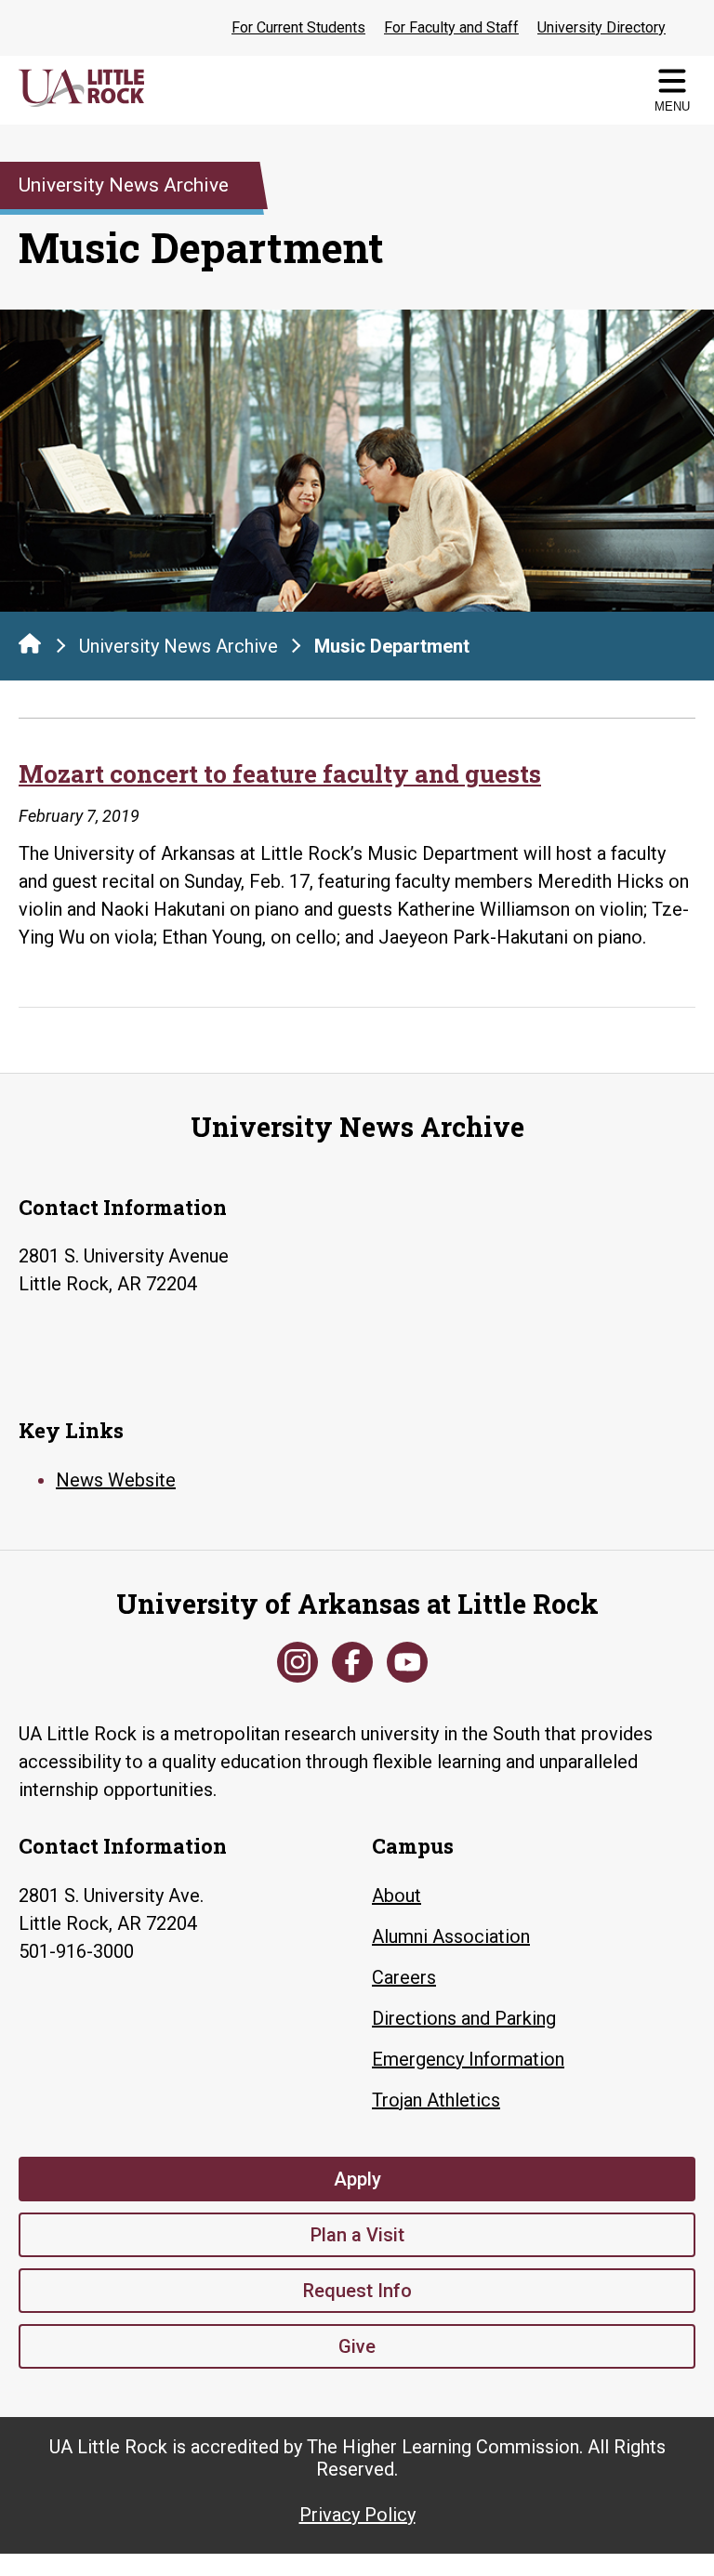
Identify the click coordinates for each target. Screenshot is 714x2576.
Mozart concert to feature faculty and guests (280, 773)
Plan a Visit (357, 2235)
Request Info (357, 2291)
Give (357, 2346)
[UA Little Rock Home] (30, 643)
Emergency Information (468, 2059)
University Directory (602, 27)
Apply (357, 2179)
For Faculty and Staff (451, 27)
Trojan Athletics (436, 2100)
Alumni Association (451, 1936)
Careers (404, 1977)
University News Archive (178, 646)
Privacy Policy (357, 2515)
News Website (116, 1480)
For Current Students (298, 27)
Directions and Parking (464, 2018)
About (397, 1896)
